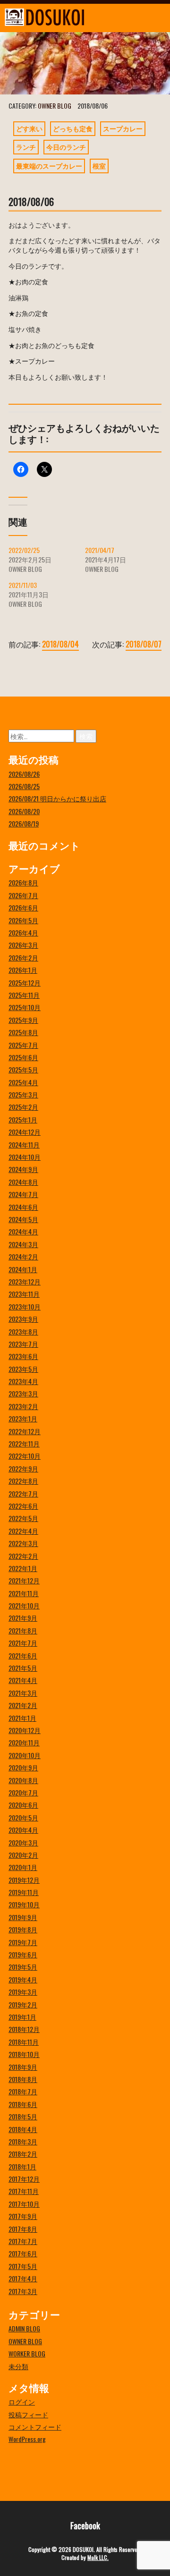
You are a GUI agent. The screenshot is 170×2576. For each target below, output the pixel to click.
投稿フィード (28, 2414)
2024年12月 (25, 1132)
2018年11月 (24, 2042)
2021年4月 (23, 1680)
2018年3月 (23, 2141)
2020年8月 (23, 1780)
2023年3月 (23, 1393)
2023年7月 (23, 1344)
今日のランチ (66, 147)
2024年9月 (23, 1169)
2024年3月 (23, 1244)
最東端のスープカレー (49, 166)
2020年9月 (23, 1767)
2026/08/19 (24, 823)
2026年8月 (23, 882)
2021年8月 (23, 1630)
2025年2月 (23, 1107)
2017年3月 (23, 2291)
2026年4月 (23, 932)
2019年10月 (24, 1904)
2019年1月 (22, 2017)
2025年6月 (23, 1057)
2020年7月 (23, 1792)
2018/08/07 (144, 644)
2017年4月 (23, 2278)
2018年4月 (23, 2129)
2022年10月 (25, 1456)
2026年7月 (23, 895)
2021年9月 (23, 1618)
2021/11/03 (23, 585)
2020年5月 (23, 1817)
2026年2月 (23, 957)
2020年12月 (25, 1730)
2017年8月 (23, 2229)
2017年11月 (24, 2191)
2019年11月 (24, 1892)
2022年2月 (23, 1556)
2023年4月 (23, 1381)
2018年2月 (23, 2154)
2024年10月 (25, 1157)
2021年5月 (23, 1668)
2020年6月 (23, 1805)
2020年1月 (23, 1867)
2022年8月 (23, 1481)
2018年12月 (24, 2029)
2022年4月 (23, 1531)
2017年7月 (23, 2241)
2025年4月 (23, 1082)
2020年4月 (23, 1830)
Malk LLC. (98, 2557)
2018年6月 (23, 2104)
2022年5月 (23, 1518)
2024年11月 (24, 1144)
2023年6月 (23, 1356)
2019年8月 (23, 1929)
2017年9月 (23, 2216)
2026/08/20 (24, 811)
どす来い (29, 128)
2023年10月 (25, 1306)
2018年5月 (23, 2116)
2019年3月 (23, 1992)
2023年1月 (23, 1418)
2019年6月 (23, 1954)
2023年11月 (24, 1294)
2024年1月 (23, 1269)
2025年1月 (23, 1119)
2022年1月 (23, 1568)
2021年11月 (24, 1593)
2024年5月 (23, 1219)
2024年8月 (23, 1182)
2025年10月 (25, 1007)
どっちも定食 (73, 128)
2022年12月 (25, 1431)
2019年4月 (23, 1979)
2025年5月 (23, 1069)
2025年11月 (24, 995)
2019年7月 (23, 1942)
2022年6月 (23, 1506)
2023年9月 (23, 1319)
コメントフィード (35, 2427)
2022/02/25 (24, 550)
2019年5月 (23, 1967)
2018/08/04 (60, 644)
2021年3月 (23, 1693)
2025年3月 (23, 1094)
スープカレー (123, 128)
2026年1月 (23, 970)
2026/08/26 (24, 774)
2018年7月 (23, 2091)
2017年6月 (23, 2253)
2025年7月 (23, 1045)
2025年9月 (23, 1020)
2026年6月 (23, 907)
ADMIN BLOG (24, 2328)
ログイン (22, 2402)
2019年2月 (23, 2004)
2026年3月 (23, 945)
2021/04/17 (100, 550)
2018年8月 (23, 2079)
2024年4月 (23, 1231)
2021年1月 (22, 1718)
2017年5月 (23, 2266)
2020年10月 (25, 1755)
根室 (99, 166)
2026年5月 (23, 920)
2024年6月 (23, 1207)
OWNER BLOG (55, 106)
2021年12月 (24, 1580)
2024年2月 (23, 1256)
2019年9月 (23, 1917)
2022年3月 (23, 1543)
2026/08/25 (24, 786)
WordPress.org (27, 2439)
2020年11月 (24, 1742)
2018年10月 (24, 2054)
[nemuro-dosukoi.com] (64, 17)
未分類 (18, 2366)
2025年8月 (23, 1032)
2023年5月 (23, 1369)
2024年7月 (23, 1194)
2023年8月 (23, 1331)
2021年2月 (23, 1705)
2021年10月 (24, 1605)
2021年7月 (23, 1643)
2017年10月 (24, 2204)
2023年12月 (25, 1281)
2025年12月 (25, 982)
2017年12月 (24, 2179)
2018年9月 (23, 2067)
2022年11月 (24, 1443)
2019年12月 (24, 1880)
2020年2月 (23, 1855)
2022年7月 (23, 1493)
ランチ (26, 147)
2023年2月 (23, 1406)
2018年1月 (22, 2166)
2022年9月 (23, 1468)
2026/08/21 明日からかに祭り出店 (57, 798)
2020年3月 (23, 1842)
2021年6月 (23, 1655)
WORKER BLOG (27, 2353)
